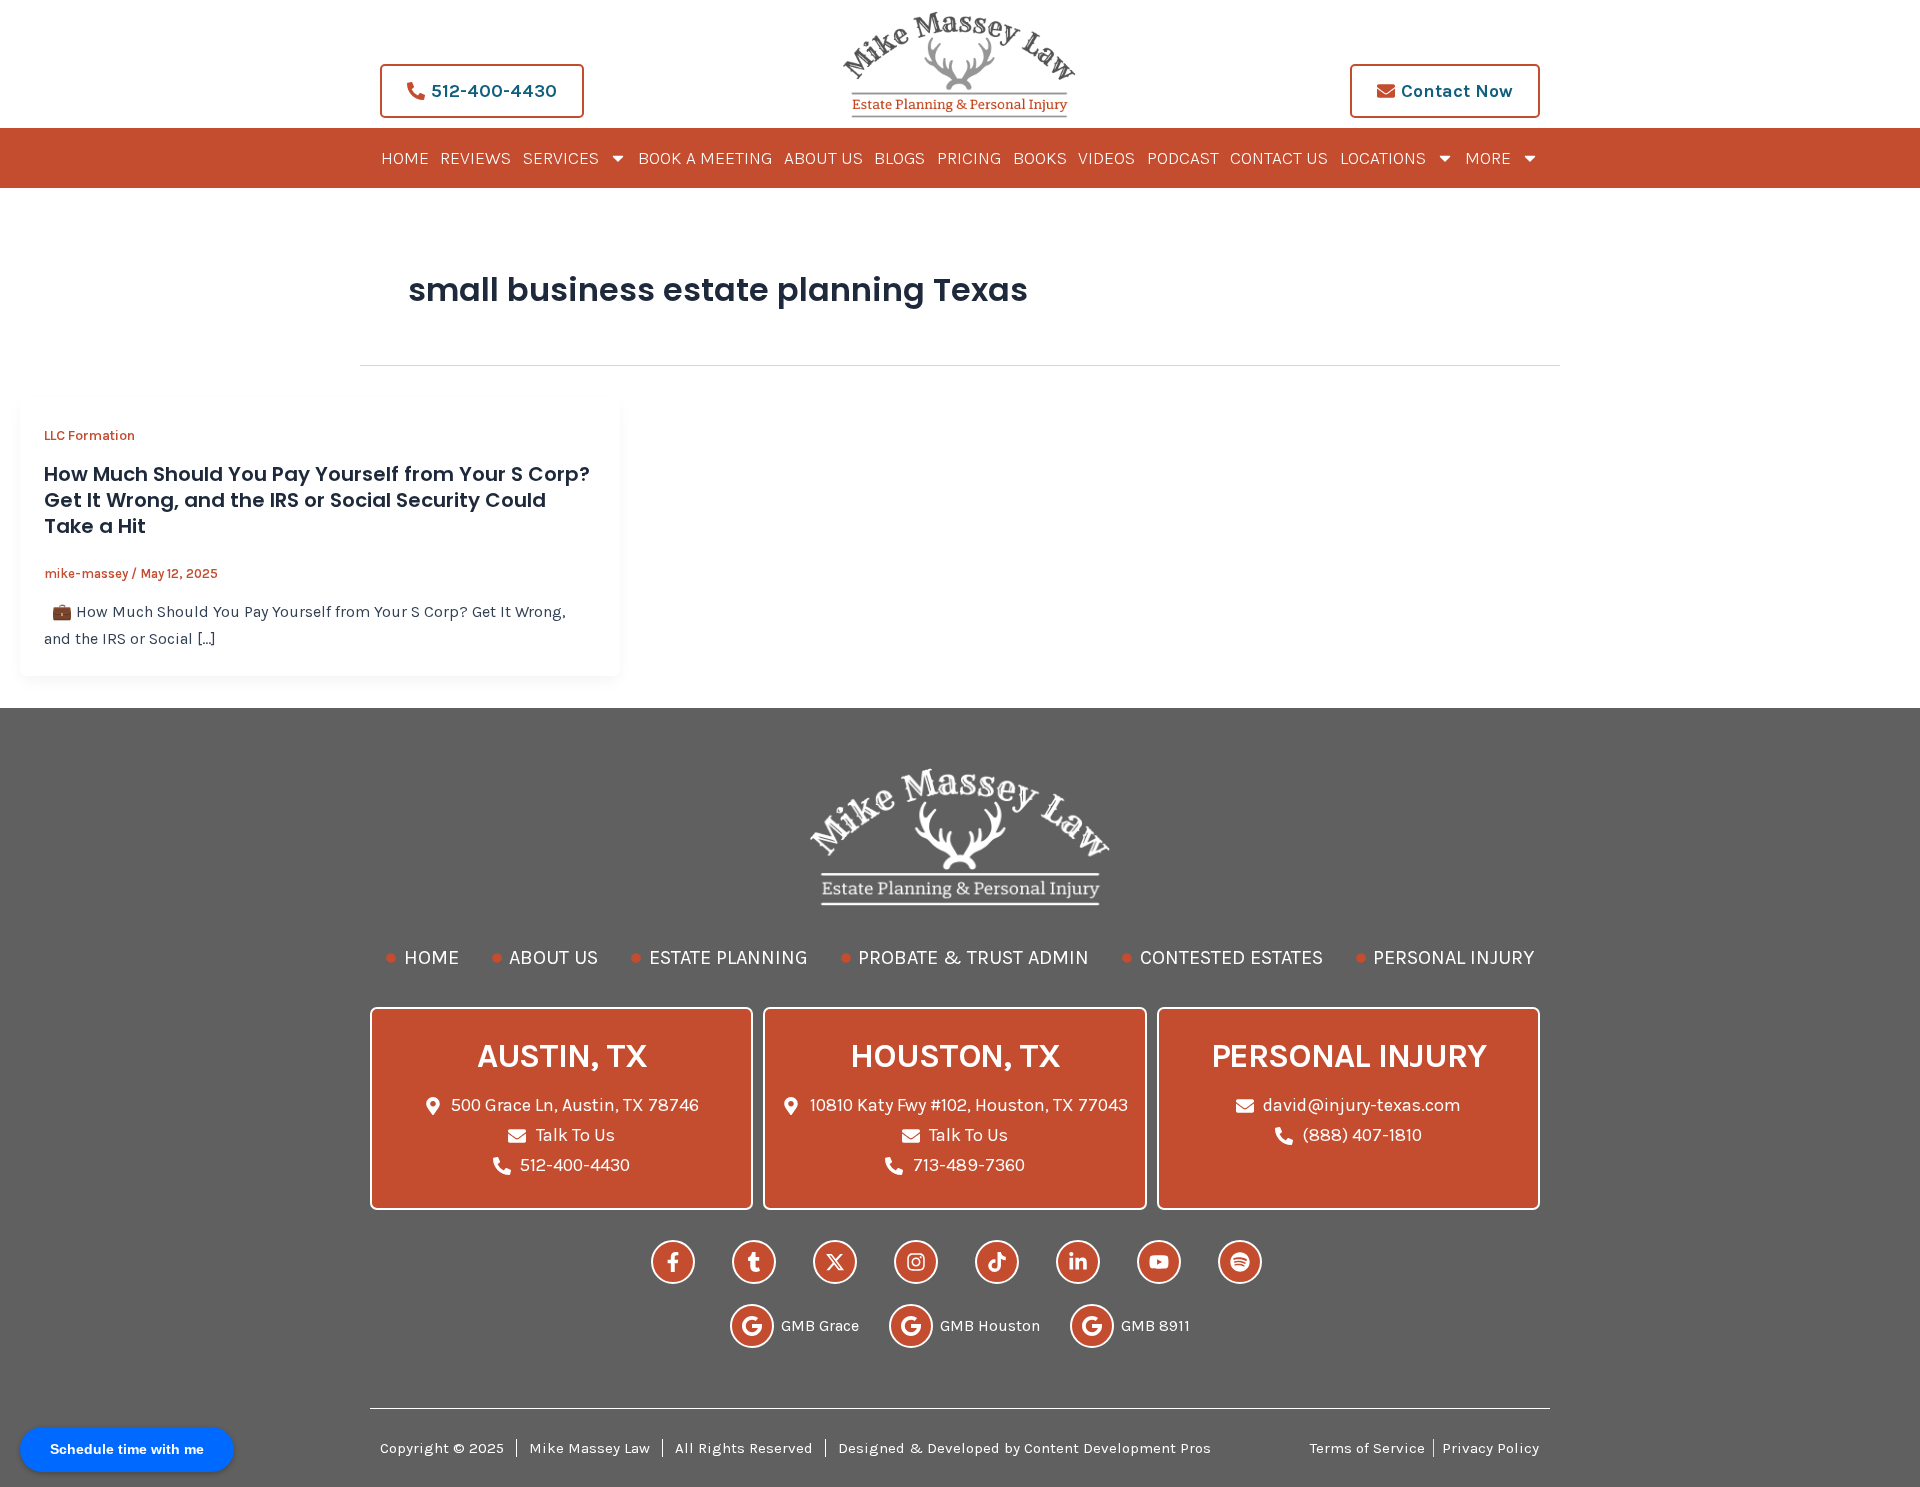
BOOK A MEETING (705, 158)
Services (561, 158)
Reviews (475, 158)
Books (1040, 158)
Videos (1106, 158)
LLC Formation (89, 435)
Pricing (969, 158)
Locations (1383, 158)
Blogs (899, 158)
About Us (823, 158)
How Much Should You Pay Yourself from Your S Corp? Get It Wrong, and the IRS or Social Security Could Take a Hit (317, 500)
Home (405, 158)
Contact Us (1279, 158)
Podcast (1183, 158)
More (1488, 158)
